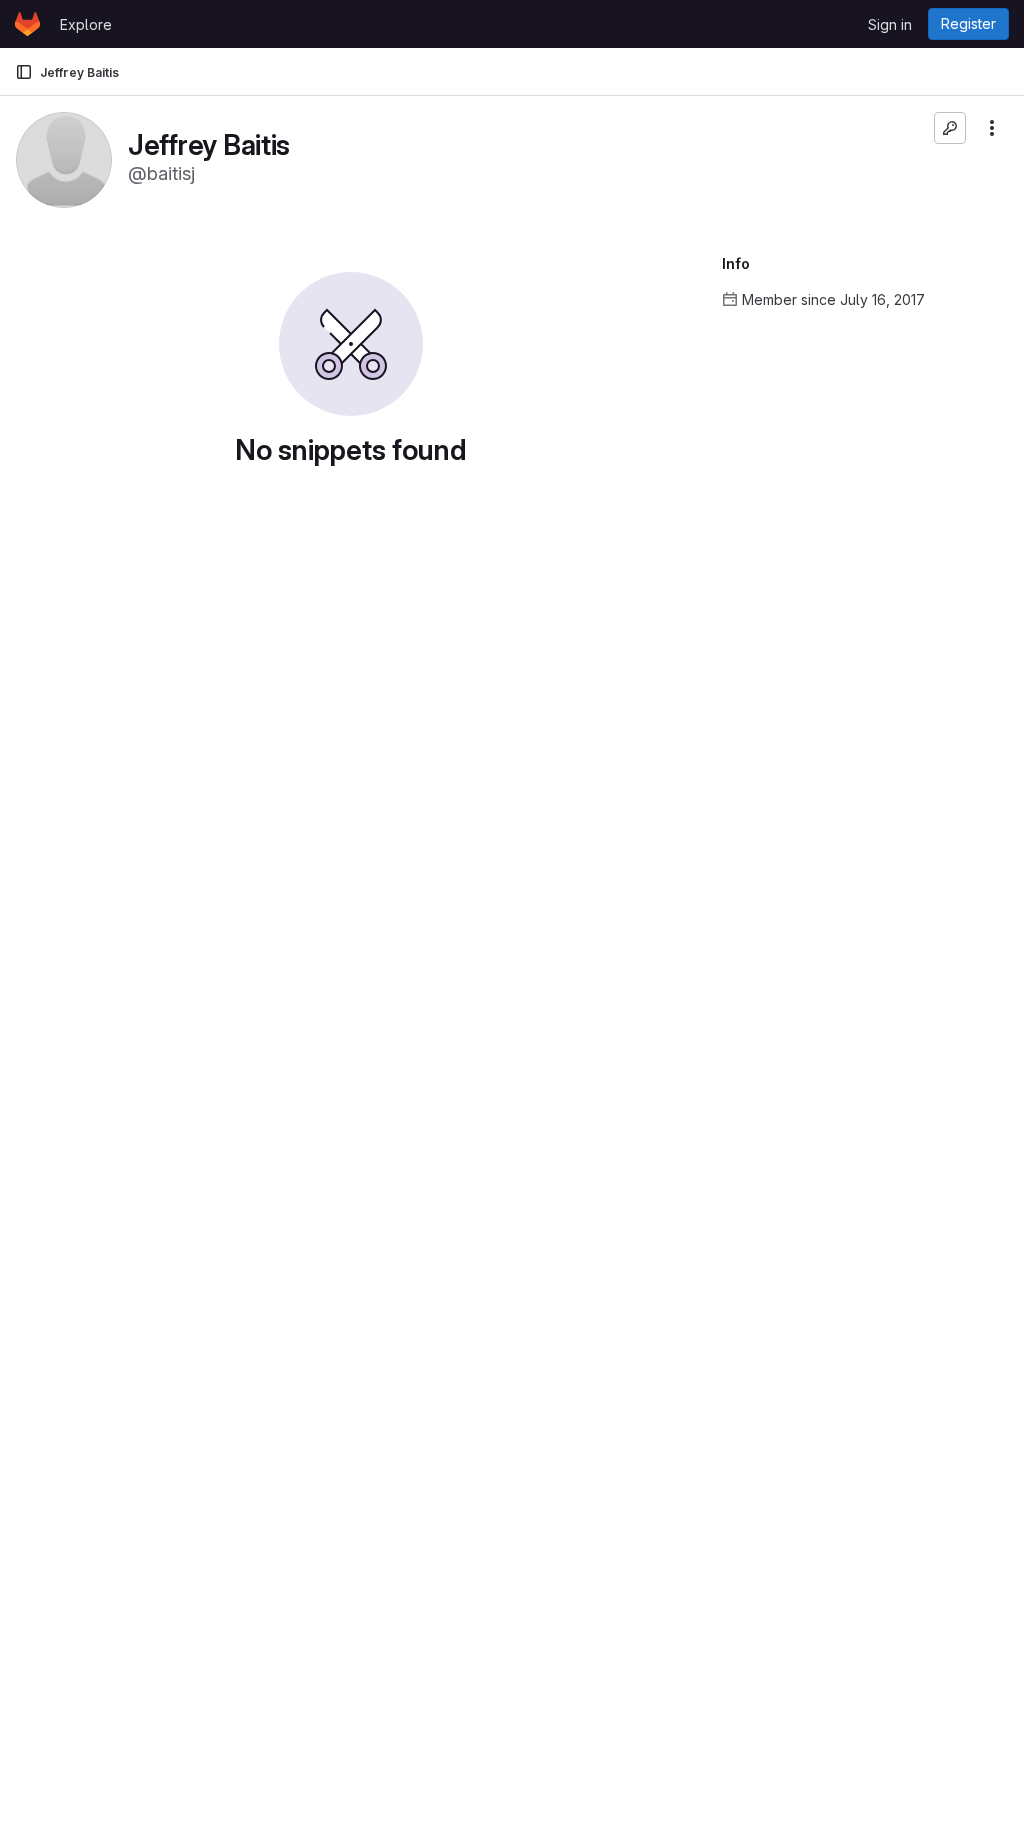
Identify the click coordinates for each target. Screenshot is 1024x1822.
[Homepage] (27, 24)
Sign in (890, 24)
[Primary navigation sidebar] (24, 72)
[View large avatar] (64, 158)
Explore (86, 24)
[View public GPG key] (950, 128)
